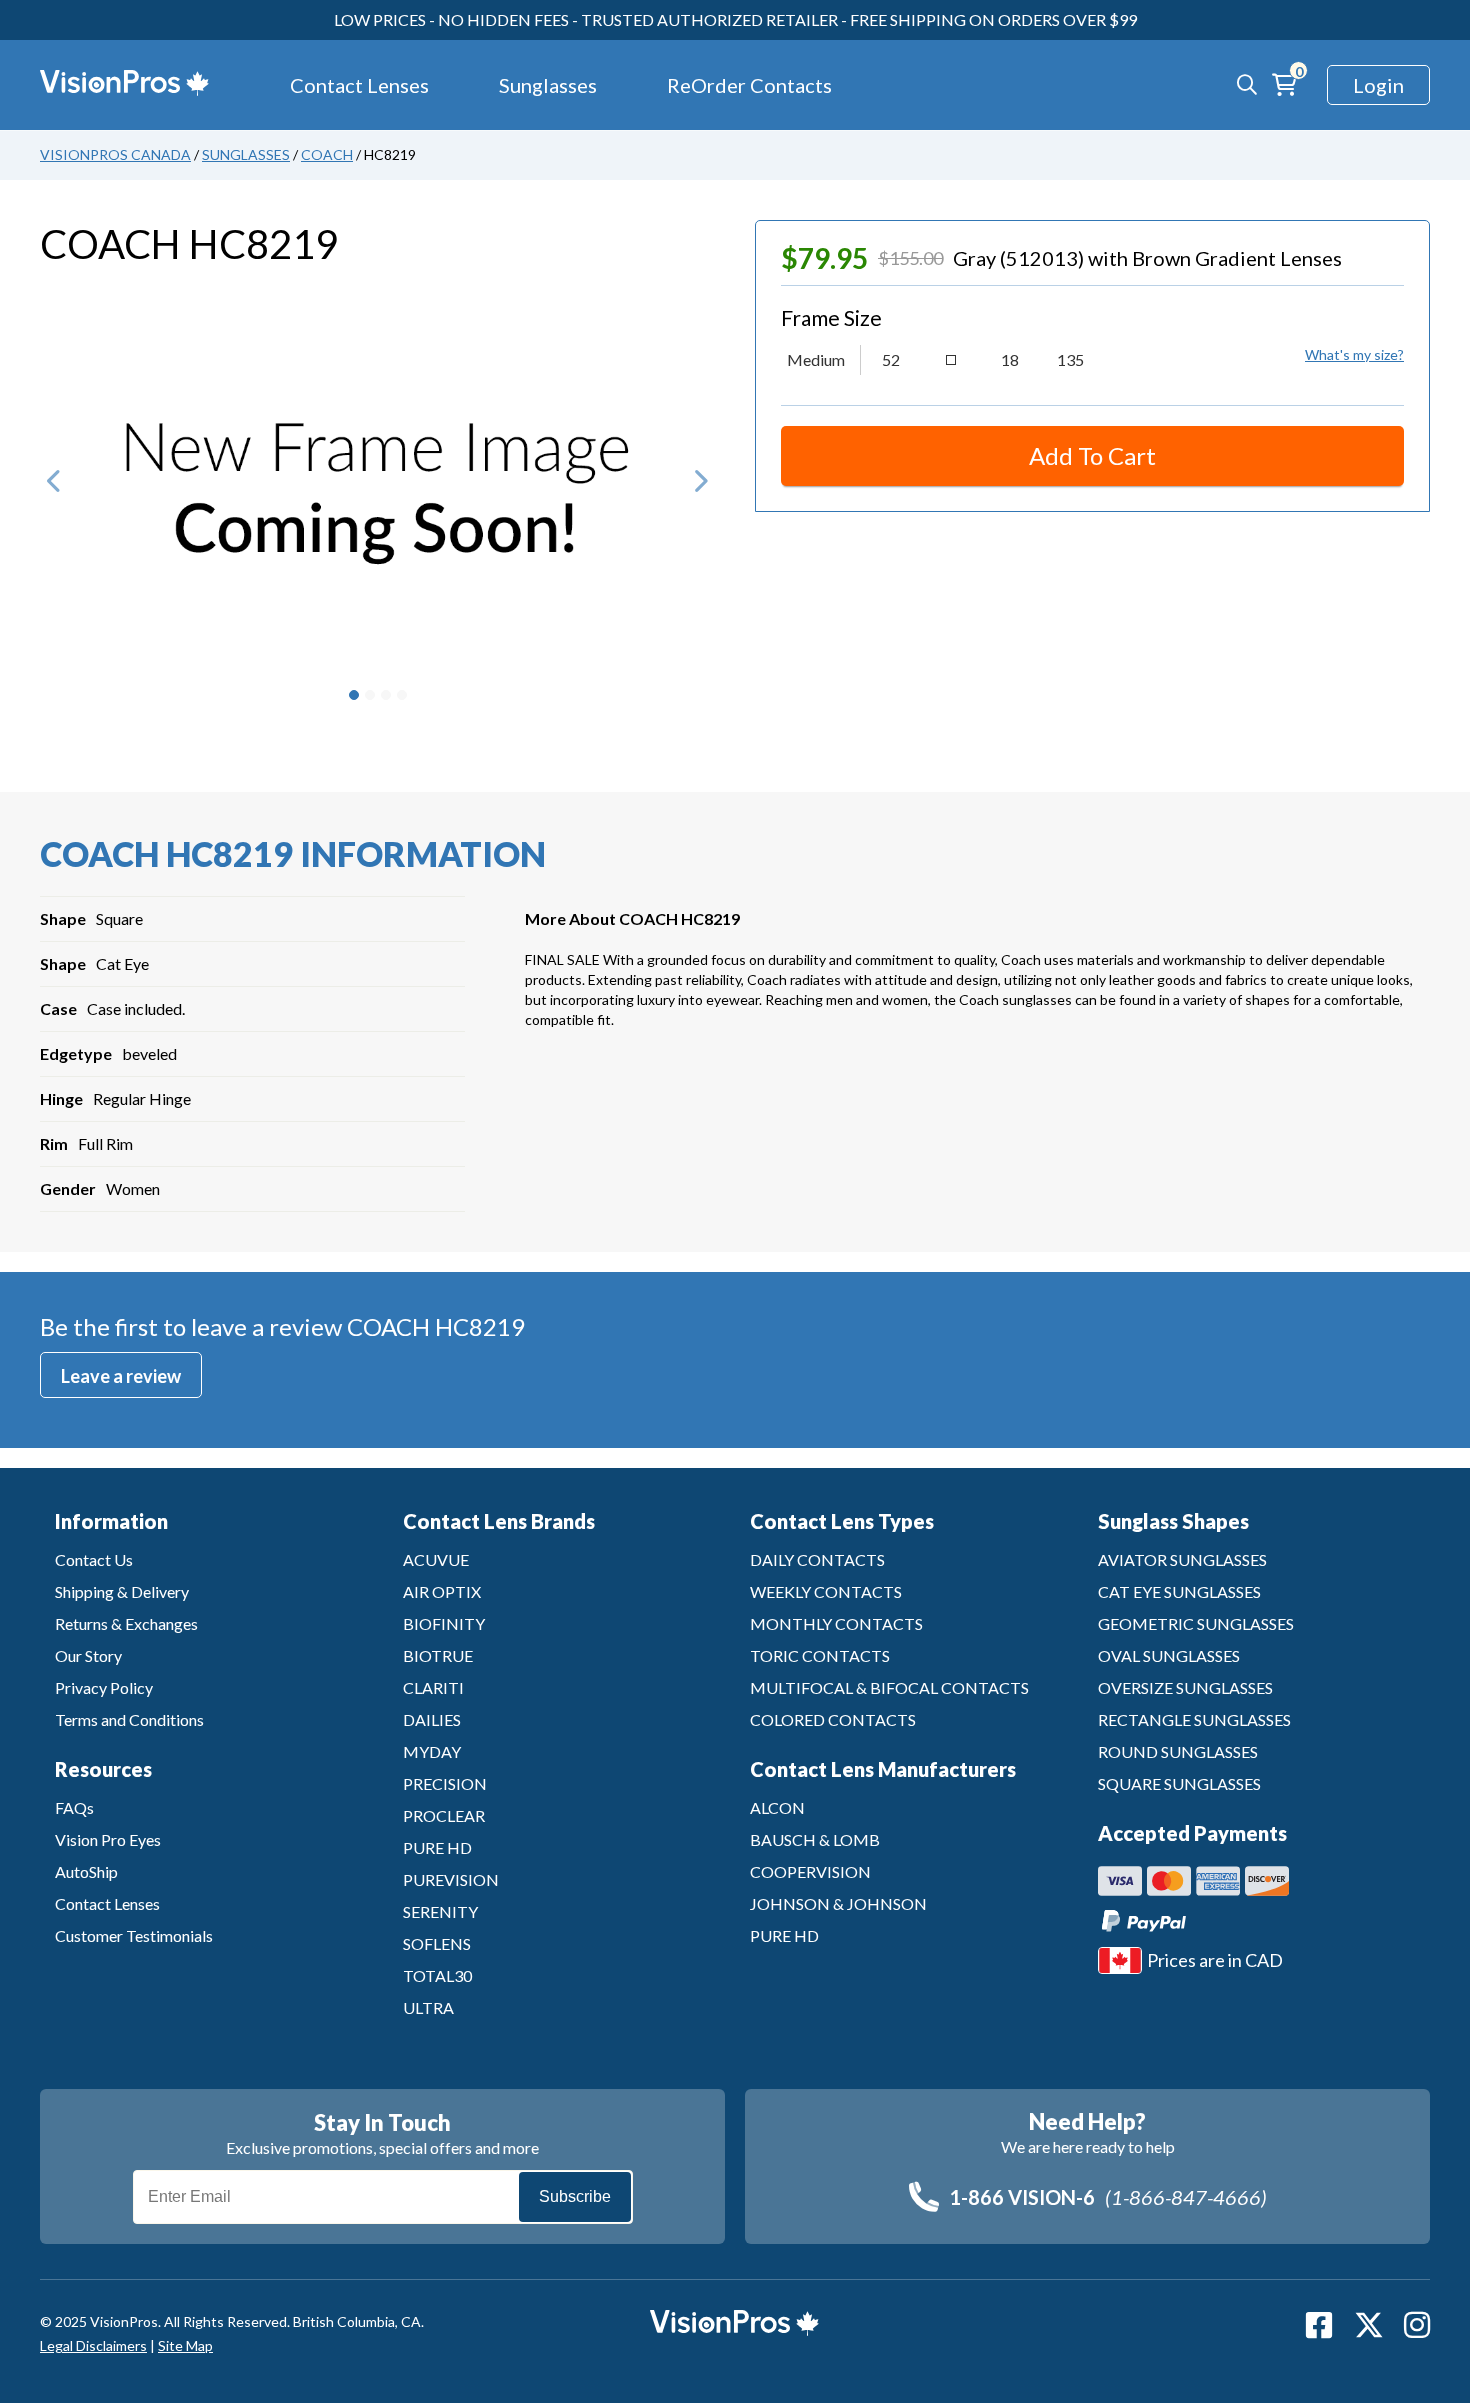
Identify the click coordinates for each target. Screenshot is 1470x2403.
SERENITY (440, 1911)
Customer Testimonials (134, 1935)
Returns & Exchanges (126, 1623)
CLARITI (433, 1687)
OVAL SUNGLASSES (1169, 1655)
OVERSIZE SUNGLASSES (1185, 1687)
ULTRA (428, 2007)
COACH (327, 154)
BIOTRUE (438, 1655)
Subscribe (575, 2196)
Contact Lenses (359, 85)
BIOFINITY (444, 1623)
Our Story (88, 1655)
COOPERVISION (810, 1871)
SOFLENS (437, 1943)
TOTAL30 (437, 1975)
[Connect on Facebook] (1319, 2325)
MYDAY (432, 1751)
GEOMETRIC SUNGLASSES (1196, 1623)
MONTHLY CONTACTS (836, 1623)
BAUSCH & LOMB (815, 1839)
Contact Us (94, 1559)
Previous (55, 490)
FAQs (74, 1807)
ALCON (777, 1807)
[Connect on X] (1369, 2325)
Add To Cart (1092, 455)
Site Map (185, 2345)
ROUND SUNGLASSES (1178, 1751)
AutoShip (86, 1871)
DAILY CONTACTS (817, 1559)
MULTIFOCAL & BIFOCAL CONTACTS (889, 1687)
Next (700, 490)
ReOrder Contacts (749, 85)
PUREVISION (451, 1879)
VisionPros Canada (115, 154)
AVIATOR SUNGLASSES (1182, 1559)
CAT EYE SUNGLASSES (1179, 1591)
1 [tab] (354, 695)
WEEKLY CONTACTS (826, 1591)
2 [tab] (370, 695)
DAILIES (432, 1719)
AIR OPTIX (442, 1591)
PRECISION (445, 1783)
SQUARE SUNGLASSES (1179, 1783)
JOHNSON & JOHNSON (838, 1903)
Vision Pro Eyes (108, 1839)
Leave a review (121, 1376)
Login (1378, 85)
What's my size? (1354, 354)
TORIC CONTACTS (820, 1655)
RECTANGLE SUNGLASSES (1194, 1719)
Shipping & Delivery (122, 1591)
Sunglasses (548, 85)
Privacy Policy (104, 1687)
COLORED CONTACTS (833, 1719)
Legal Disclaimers (93, 2345)
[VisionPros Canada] (110, 85)
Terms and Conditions (129, 1719)
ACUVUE (436, 1559)
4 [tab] (402, 695)
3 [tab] (386, 695)
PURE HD (437, 1847)
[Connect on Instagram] (1417, 2325)
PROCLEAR (444, 1815)
